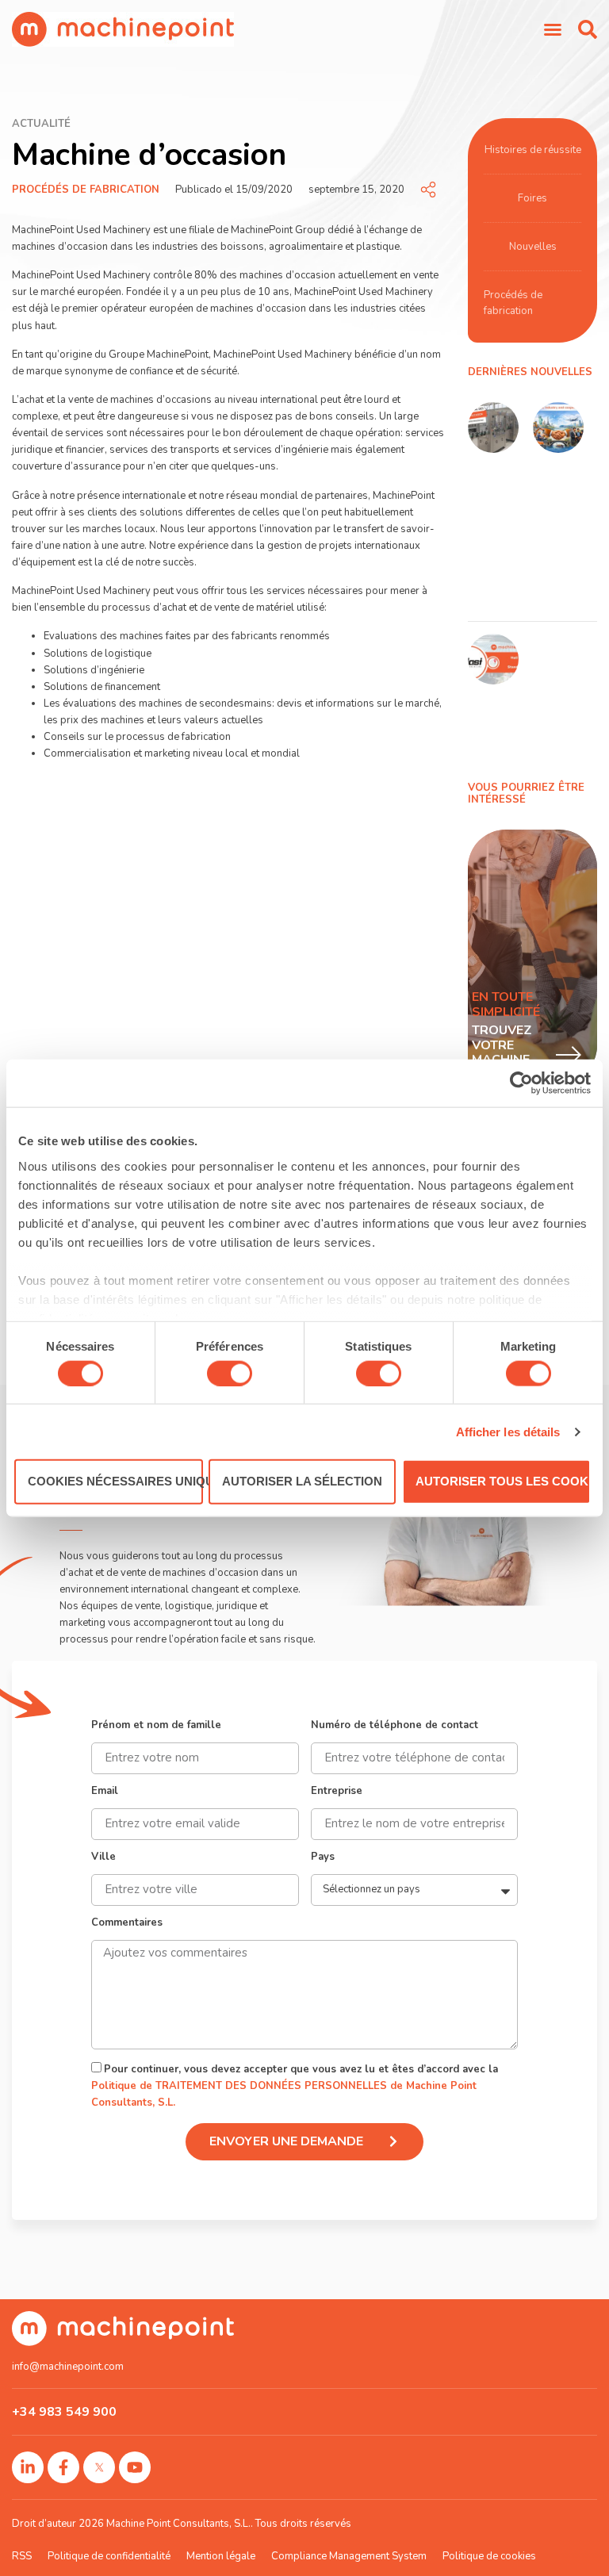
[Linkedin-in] (28, 2467)
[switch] (230, 1373)
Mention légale (221, 2556)
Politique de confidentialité (109, 2556)
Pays (323, 1858)
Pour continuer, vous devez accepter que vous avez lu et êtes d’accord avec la (295, 2086)
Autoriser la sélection (302, 1481)
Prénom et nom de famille (156, 1726)
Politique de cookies (489, 2556)
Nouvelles (533, 247)
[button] (588, 29)
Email (105, 1792)
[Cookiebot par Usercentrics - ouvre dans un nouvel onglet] (521, 1083)
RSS (22, 2556)
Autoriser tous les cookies (503, 1481)
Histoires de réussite (533, 150)
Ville (103, 1858)
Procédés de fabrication (86, 190)
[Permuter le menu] (553, 29)
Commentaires (127, 1924)
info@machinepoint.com (68, 2367)
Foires (532, 198)
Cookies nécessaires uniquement (115, 1481)
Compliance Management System (349, 2556)
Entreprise (337, 1792)
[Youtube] (135, 2467)
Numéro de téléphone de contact (395, 1726)
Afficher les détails (508, 1431)
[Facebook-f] (63, 2467)
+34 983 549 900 (64, 2412)
